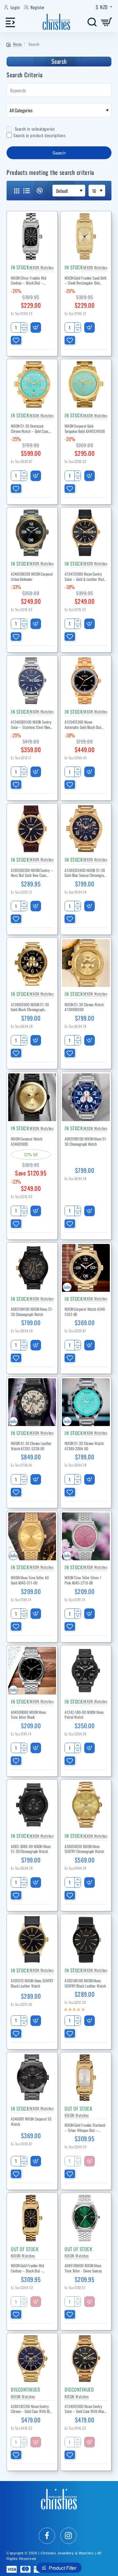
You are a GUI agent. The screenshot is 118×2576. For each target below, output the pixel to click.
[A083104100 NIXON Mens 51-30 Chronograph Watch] (32, 1268)
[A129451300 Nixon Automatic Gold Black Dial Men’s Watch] (86, 681)
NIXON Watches (42, 267)
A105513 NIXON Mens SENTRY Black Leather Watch (32, 1983)
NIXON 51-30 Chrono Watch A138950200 (84, 1007)
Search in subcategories (34, 129)
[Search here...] (92, 22)
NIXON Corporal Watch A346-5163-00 (85, 1312)
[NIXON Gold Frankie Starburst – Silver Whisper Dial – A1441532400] (86, 2078)
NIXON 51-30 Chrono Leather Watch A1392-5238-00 (31, 1446)
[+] (24, 325)
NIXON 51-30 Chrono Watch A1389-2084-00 (84, 1446)
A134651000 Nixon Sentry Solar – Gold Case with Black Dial (85, 2409)
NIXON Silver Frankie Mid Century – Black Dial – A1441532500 (29, 281)
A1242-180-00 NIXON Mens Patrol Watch (84, 1715)
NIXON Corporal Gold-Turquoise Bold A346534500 (85, 429)
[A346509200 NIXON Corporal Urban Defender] (32, 533)
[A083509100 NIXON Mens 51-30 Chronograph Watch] (86, 1097)
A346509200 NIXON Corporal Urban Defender (32, 577)
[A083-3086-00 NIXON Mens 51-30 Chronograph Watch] (32, 1805)
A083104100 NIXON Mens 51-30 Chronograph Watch (32, 1312)
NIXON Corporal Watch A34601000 (27, 1141)
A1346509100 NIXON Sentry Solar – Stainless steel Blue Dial (31, 725)
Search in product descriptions (39, 135)
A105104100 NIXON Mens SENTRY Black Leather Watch (85, 1983)
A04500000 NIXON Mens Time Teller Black (28, 1715)
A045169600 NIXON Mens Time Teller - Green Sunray (83, 2268)
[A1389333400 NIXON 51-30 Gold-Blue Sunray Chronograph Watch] (86, 829)
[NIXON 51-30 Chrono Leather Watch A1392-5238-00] (32, 1402)
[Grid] (17, 191)
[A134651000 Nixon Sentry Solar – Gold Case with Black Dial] (86, 2359)
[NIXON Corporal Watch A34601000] (32, 1097)
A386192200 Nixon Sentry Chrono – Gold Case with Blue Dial (32, 2409)
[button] (36, 327)
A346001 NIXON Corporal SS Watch (31, 2122)
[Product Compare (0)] (37, 191)
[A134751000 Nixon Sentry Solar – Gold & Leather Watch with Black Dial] (86, 533)
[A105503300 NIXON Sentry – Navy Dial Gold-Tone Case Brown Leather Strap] (32, 829)
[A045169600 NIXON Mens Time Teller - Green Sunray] (86, 2218)
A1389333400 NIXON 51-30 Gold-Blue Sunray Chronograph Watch (86, 873)
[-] (24, 330)
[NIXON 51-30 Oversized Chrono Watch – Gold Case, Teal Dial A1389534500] (32, 384)
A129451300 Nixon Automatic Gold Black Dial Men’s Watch (83, 725)
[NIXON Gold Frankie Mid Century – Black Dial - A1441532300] (32, 2218)
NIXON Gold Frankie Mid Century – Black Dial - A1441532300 (27, 2268)
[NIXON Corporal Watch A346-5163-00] (86, 1268)
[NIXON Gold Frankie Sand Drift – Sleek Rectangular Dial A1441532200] (86, 236)
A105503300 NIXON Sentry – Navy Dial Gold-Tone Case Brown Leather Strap (32, 873)
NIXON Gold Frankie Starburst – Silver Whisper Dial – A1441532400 (85, 2128)
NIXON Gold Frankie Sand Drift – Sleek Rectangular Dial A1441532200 (86, 281)
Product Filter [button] (63, 2568)
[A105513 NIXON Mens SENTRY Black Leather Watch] (32, 1939)
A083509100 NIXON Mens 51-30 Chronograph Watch (86, 1141)
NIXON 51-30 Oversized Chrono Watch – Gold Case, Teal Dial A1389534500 (30, 429)
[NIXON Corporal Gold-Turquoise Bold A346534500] (86, 384)
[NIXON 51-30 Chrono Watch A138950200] (86, 963)
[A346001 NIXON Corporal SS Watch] (32, 2078)
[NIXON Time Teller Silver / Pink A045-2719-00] (86, 1536)
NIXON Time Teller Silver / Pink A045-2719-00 (83, 1580)
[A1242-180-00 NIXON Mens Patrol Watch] (86, 1671)
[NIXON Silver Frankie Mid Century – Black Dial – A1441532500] (32, 236)
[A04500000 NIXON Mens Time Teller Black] (32, 1671)
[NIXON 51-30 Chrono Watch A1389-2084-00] (86, 1402)
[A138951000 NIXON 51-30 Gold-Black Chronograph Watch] (32, 963)
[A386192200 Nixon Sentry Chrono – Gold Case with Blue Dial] (32, 2359)
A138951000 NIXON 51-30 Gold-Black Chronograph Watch (30, 1007)
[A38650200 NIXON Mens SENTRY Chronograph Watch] (86, 1805)
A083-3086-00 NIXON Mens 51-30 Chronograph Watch (31, 1849)
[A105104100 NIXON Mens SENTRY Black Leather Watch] (86, 1939)
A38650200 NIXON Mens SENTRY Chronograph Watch (84, 1849)
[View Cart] (107, 22)
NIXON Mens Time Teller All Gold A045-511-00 (30, 1580)
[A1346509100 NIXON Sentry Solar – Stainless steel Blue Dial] (32, 681)
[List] (27, 191)
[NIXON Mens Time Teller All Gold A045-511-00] (32, 1536)
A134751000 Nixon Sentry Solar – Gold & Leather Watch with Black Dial (86, 577)
